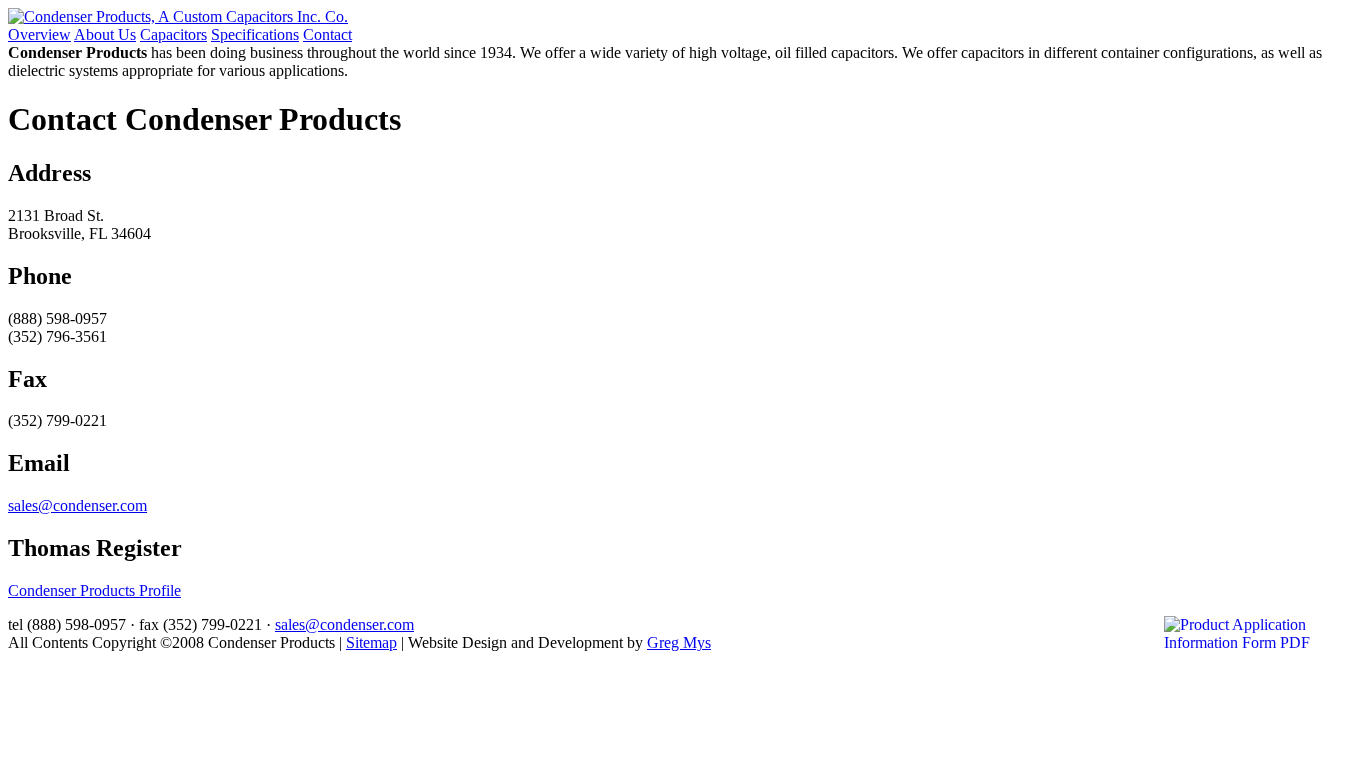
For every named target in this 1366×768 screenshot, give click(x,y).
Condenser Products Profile (94, 590)
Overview (39, 34)
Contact (327, 34)
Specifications (255, 34)
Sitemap (371, 642)
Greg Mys (679, 642)
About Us (105, 34)
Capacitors (173, 34)
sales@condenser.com (77, 505)
